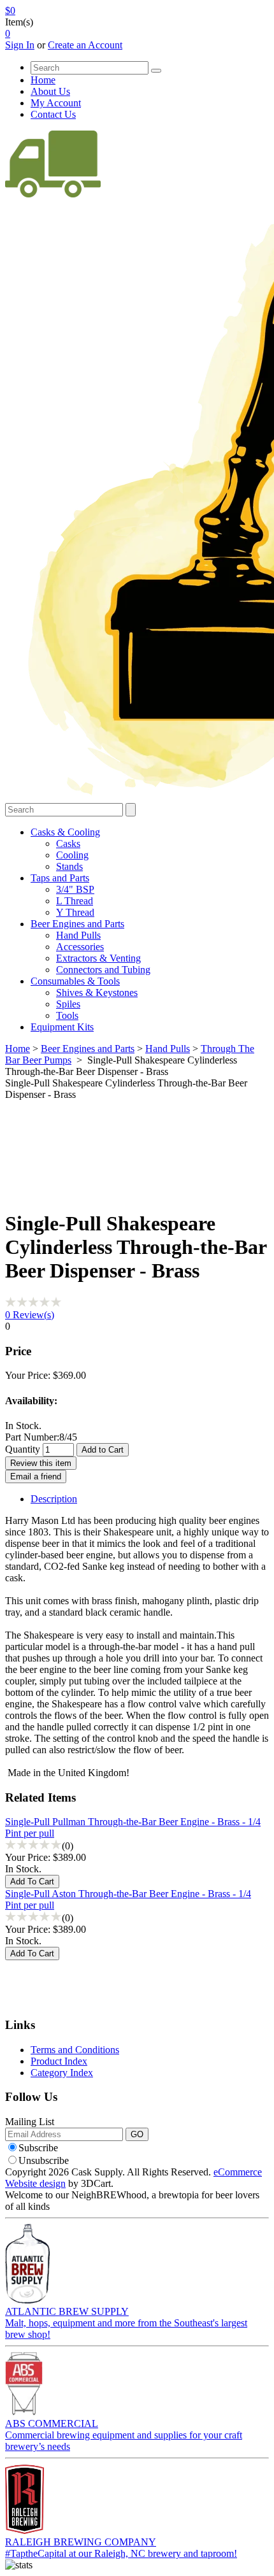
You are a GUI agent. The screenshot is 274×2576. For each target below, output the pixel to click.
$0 (10, 11)
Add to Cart (103, 1450)
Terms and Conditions (75, 2050)
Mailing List (30, 2122)
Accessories (80, 947)
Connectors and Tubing (103, 970)
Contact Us (53, 114)
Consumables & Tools (75, 981)
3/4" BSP (75, 889)
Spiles (68, 1004)
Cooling (72, 855)
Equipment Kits (62, 1027)
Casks (68, 843)
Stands (69, 866)
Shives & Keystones (97, 993)
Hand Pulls (78, 935)
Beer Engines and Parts (77, 924)
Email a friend (36, 1477)
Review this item (41, 1463)
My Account (56, 103)
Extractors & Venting (98, 958)
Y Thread (75, 912)
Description (54, 1499)
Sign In (20, 45)
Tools (67, 1015)
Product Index (59, 2061)
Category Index (62, 2073)
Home (43, 80)
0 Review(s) (30, 1315)
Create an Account (85, 45)
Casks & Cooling (65, 832)
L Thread (75, 901)
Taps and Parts (60, 878)
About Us (50, 91)
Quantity (23, 1449)
